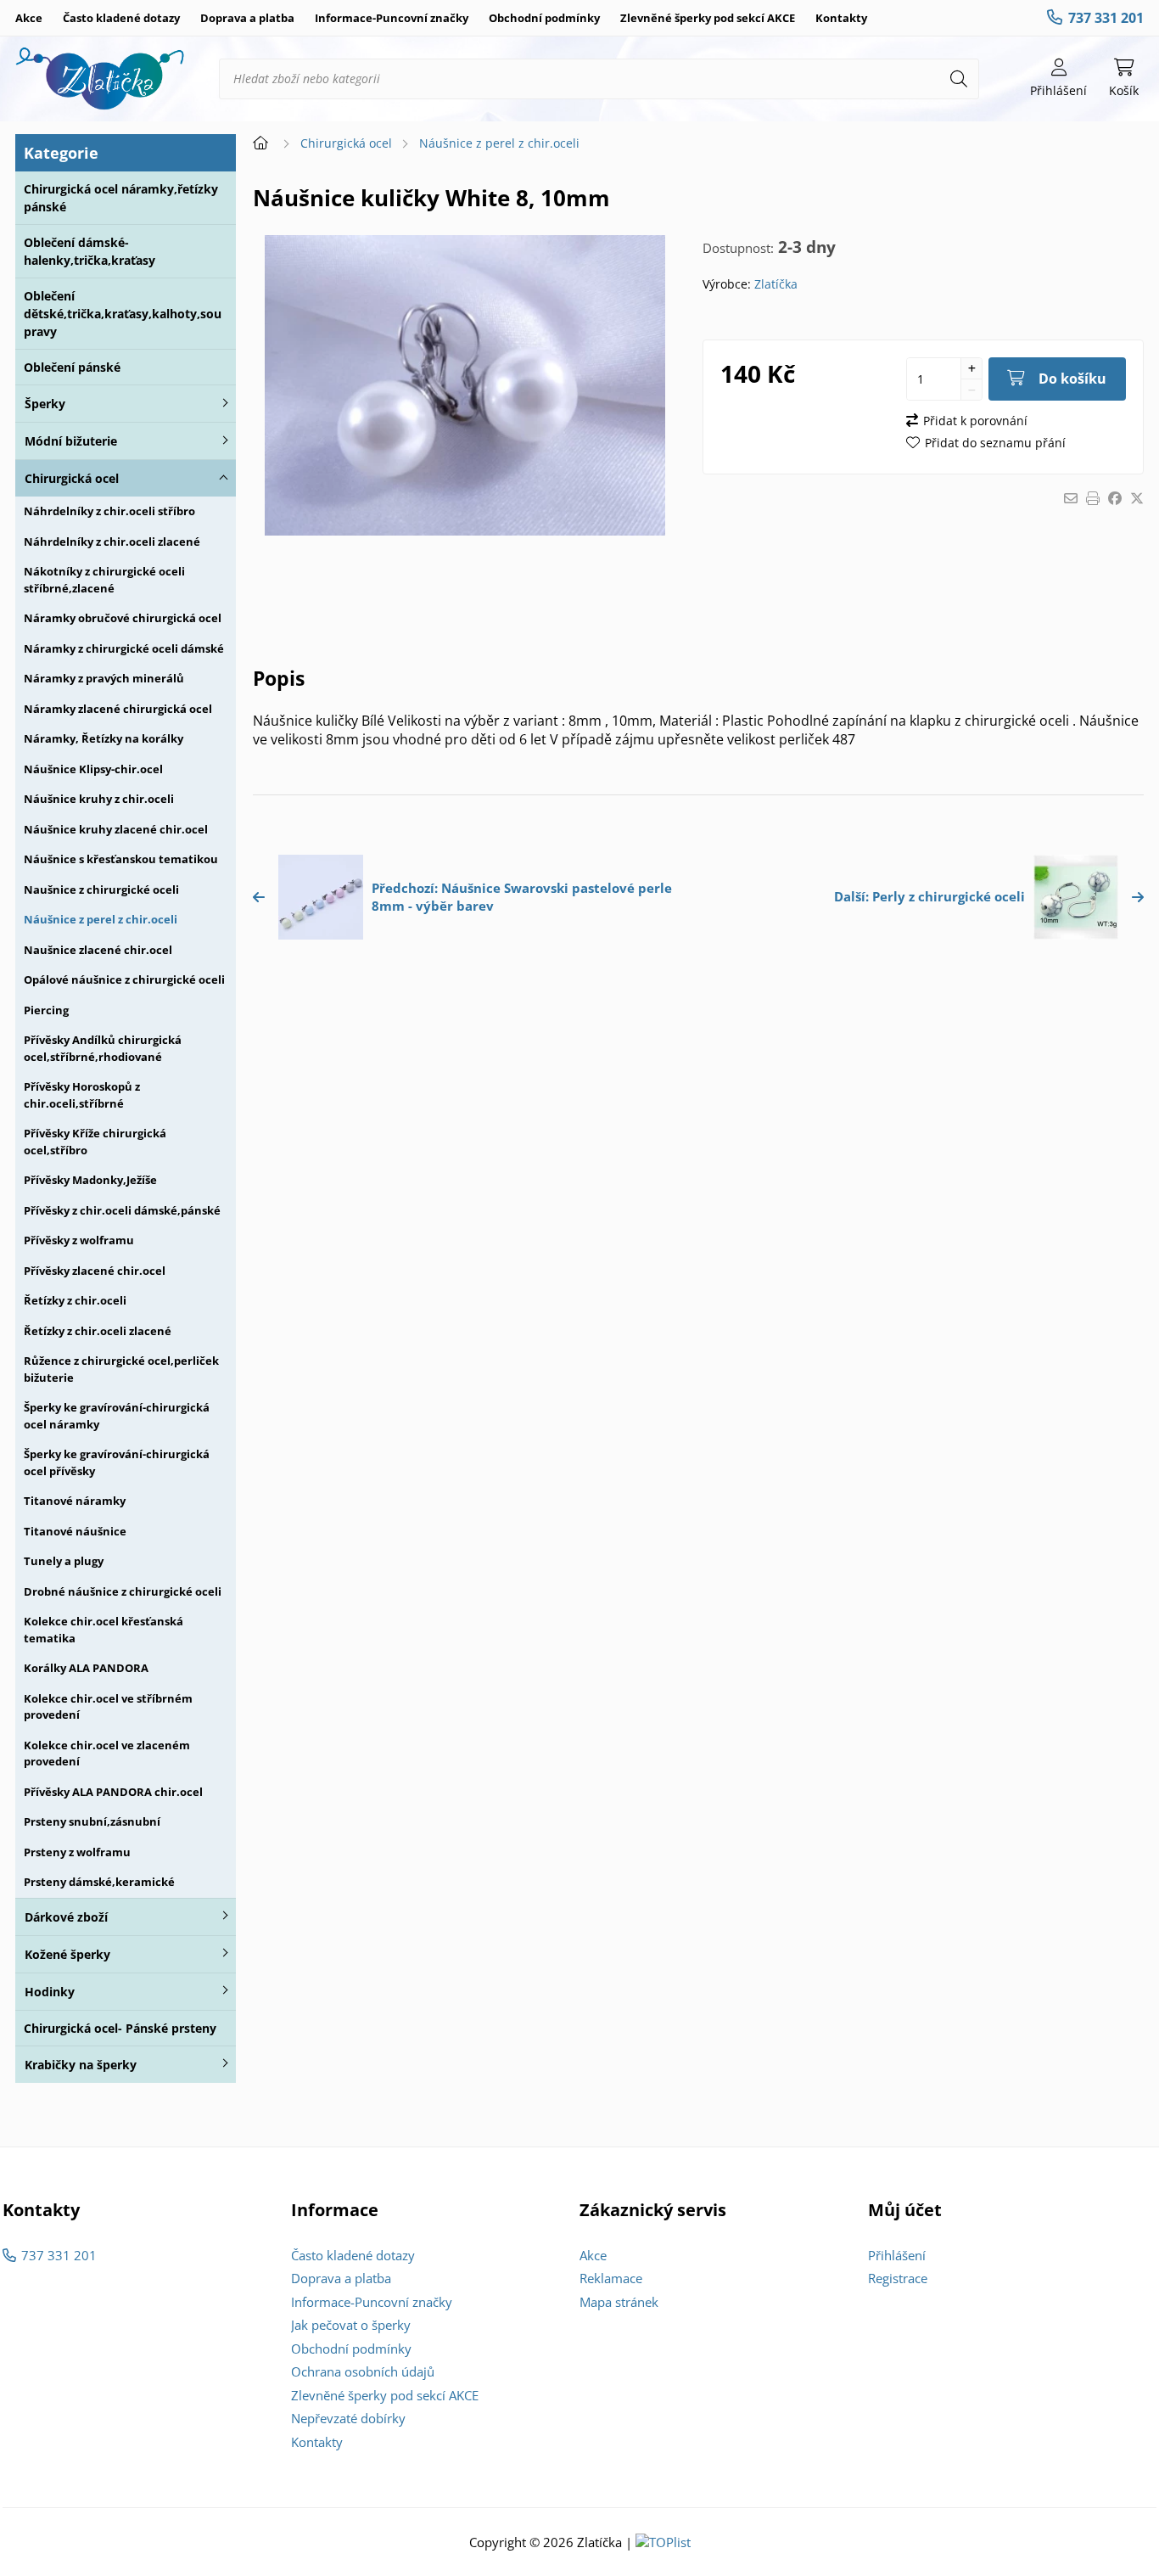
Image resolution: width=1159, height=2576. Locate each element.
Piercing (46, 1010)
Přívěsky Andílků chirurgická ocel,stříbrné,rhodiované (103, 1048)
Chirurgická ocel (72, 478)
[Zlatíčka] (100, 79)
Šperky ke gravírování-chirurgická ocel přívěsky (117, 1462)
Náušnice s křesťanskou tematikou (121, 859)
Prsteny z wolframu (77, 1852)
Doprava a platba (247, 18)
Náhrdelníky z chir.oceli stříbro (109, 511)
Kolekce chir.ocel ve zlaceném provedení (107, 1754)
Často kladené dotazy (121, 18)
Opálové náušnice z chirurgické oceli (124, 979)
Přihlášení (897, 2255)
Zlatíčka (776, 284)
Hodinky (50, 1992)
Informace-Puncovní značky (392, 18)
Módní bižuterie (71, 441)
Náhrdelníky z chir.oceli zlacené (112, 542)
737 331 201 (1106, 18)
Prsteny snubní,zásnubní (92, 1821)
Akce (29, 18)
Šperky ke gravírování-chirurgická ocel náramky (117, 1416)
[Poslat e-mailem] (1071, 498)
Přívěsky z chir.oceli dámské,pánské (122, 1210)
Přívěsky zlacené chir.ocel (95, 1271)
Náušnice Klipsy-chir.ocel (93, 769)
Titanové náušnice (75, 1531)
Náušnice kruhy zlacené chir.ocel (116, 829)
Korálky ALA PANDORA (86, 1668)
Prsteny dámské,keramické (99, 1882)
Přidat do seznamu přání (995, 443)
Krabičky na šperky (81, 2065)
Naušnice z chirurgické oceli (101, 890)
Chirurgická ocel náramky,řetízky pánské (121, 198)
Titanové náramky (75, 1501)
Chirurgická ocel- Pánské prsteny (120, 2028)
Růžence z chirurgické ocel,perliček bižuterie (121, 1369)
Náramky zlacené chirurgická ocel (118, 709)
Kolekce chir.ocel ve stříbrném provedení (108, 1707)
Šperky (45, 404)
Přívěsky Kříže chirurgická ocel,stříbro (95, 1142)
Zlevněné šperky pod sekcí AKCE (708, 18)
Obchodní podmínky (544, 18)
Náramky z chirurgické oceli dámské (124, 648)
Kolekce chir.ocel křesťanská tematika (104, 1630)
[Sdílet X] (1137, 498)
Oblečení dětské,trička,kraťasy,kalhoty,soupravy (123, 314)
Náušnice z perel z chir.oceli (101, 919)
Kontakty (841, 18)
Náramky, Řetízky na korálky (104, 738)
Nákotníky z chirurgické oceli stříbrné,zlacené (104, 580)
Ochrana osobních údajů (363, 2371)
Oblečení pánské (72, 367)
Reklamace (611, 2278)
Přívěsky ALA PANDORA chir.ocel (113, 1792)
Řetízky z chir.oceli (75, 1300)
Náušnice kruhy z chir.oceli (99, 799)
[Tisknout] (1093, 498)
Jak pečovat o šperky (351, 2325)
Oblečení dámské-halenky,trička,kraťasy (90, 251)
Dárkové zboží (66, 1917)
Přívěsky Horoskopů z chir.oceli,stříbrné (82, 1095)
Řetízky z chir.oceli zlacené (98, 1331)
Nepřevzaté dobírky (348, 2418)
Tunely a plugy (64, 1561)
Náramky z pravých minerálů (104, 678)
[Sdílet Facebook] (1115, 498)
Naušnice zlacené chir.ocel (98, 950)
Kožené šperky (67, 1954)
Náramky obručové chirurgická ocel (123, 618)
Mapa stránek (619, 2302)
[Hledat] (959, 79)
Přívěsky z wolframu (79, 1240)
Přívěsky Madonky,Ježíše (90, 1180)
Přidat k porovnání (975, 421)
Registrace (898, 2278)
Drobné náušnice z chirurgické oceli (123, 1591)
